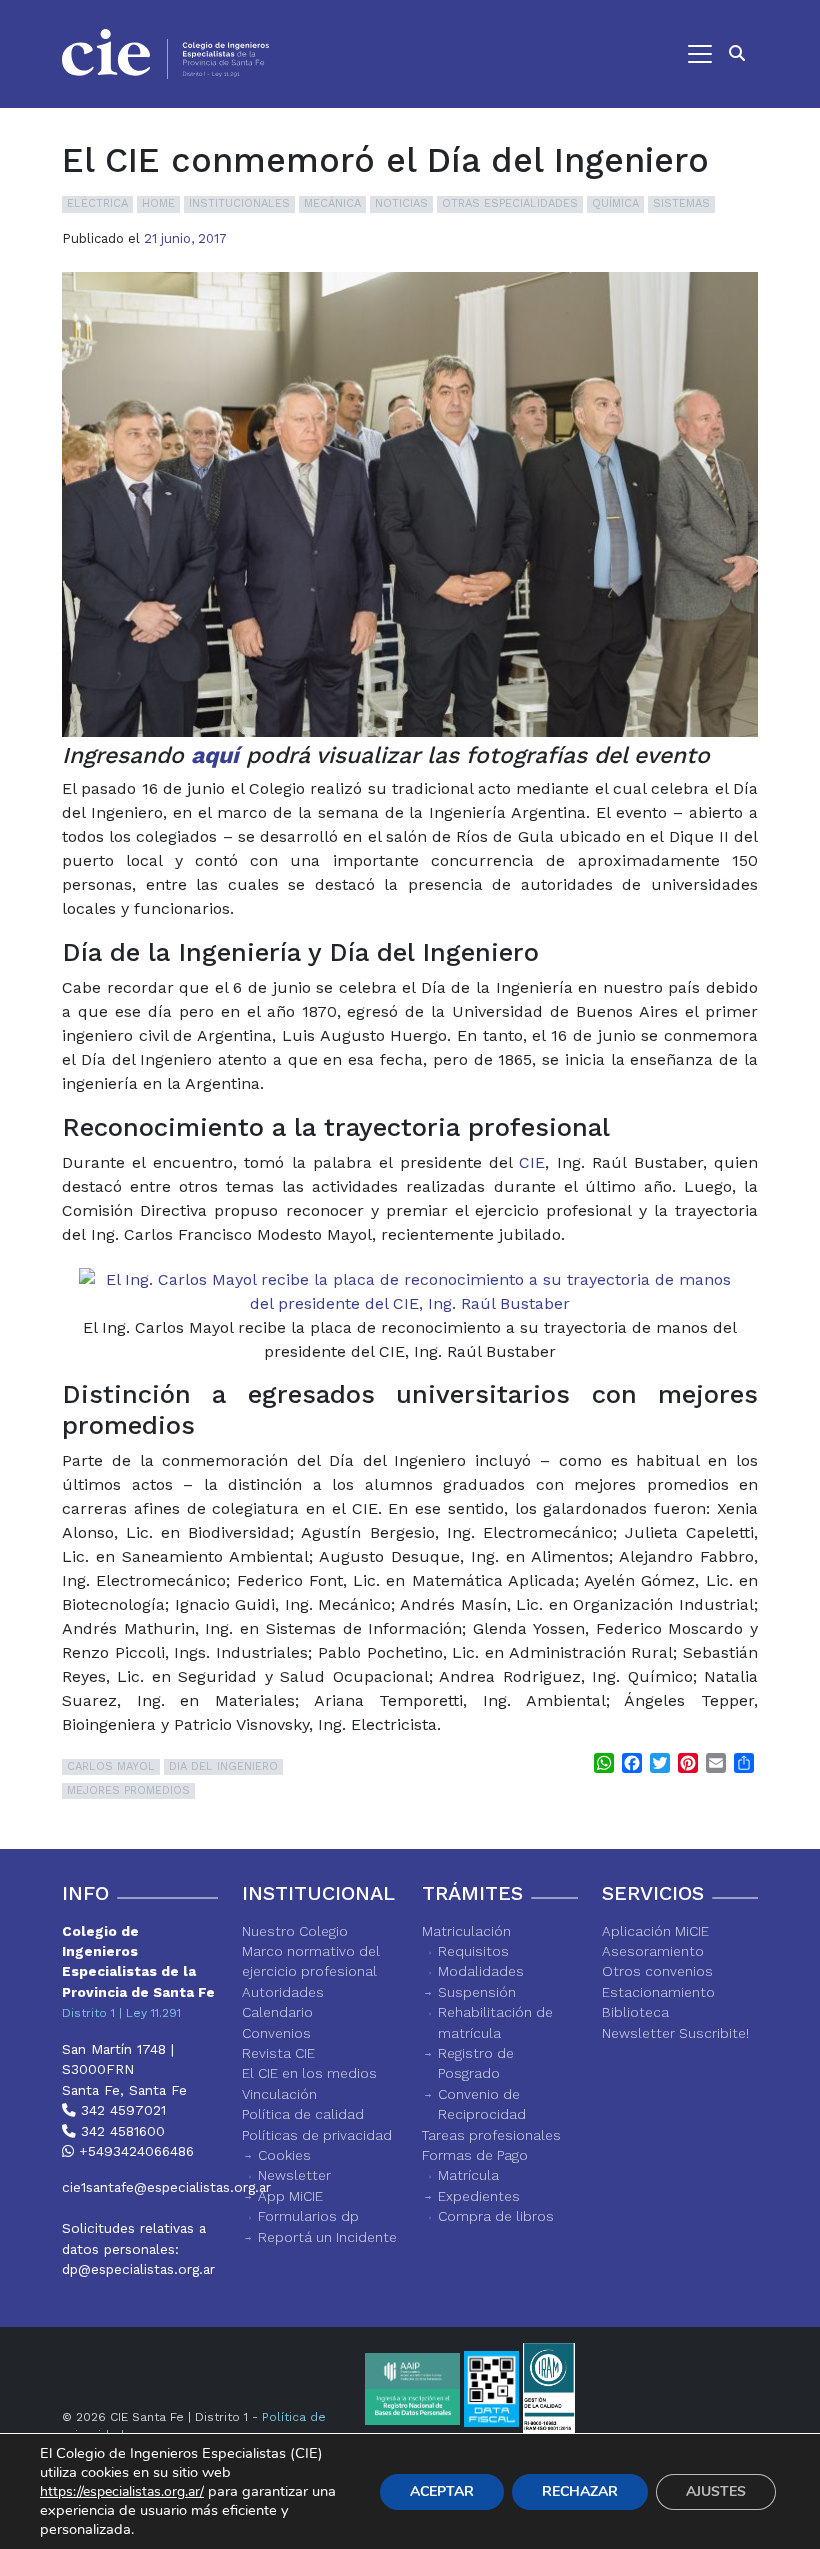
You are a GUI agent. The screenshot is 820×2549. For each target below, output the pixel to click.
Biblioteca (635, 2012)
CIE (532, 1162)
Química (615, 203)
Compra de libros (496, 2216)
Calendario (277, 2012)
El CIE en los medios (309, 2073)
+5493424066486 (134, 2151)
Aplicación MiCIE (655, 1931)
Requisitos (473, 1951)
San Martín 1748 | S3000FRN (118, 2059)
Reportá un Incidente (327, 2237)
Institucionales (239, 203)
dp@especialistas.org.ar (138, 2269)
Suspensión (477, 1992)
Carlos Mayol (111, 1766)
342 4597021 (121, 2110)
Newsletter (294, 2175)
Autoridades (283, 1992)
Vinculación (279, 2094)
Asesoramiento (653, 1951)
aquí (215, 755)
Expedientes (479, 2196)
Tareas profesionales (491, 2135)
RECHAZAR (580, 2491)
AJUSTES (716, 2491)
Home (158, 203)
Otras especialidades (510, 203)
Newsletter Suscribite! (675, 2033)
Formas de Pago (475, 2155)
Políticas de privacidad (317, 2135)
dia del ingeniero (223, 1766)
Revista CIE (278, 2053)
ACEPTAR (442, 2491)
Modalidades (481, 1971)
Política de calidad (303, 2114)
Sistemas (681, 203)
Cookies (284, 2155)
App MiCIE (290, 2196)
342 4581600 (120, 2131)
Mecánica (332, 203)
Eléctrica (97, 203)
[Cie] (165, 54)
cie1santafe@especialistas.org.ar (140, 2187)
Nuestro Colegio (295, 1931)
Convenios (276, 2033)
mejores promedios (128, 1790)
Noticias (401, 203)
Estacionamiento (658, 1992)
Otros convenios (657, 1971)
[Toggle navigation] (500, 54)
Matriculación (466, 1931)
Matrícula (468, 2175)
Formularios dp (308, 2216)
